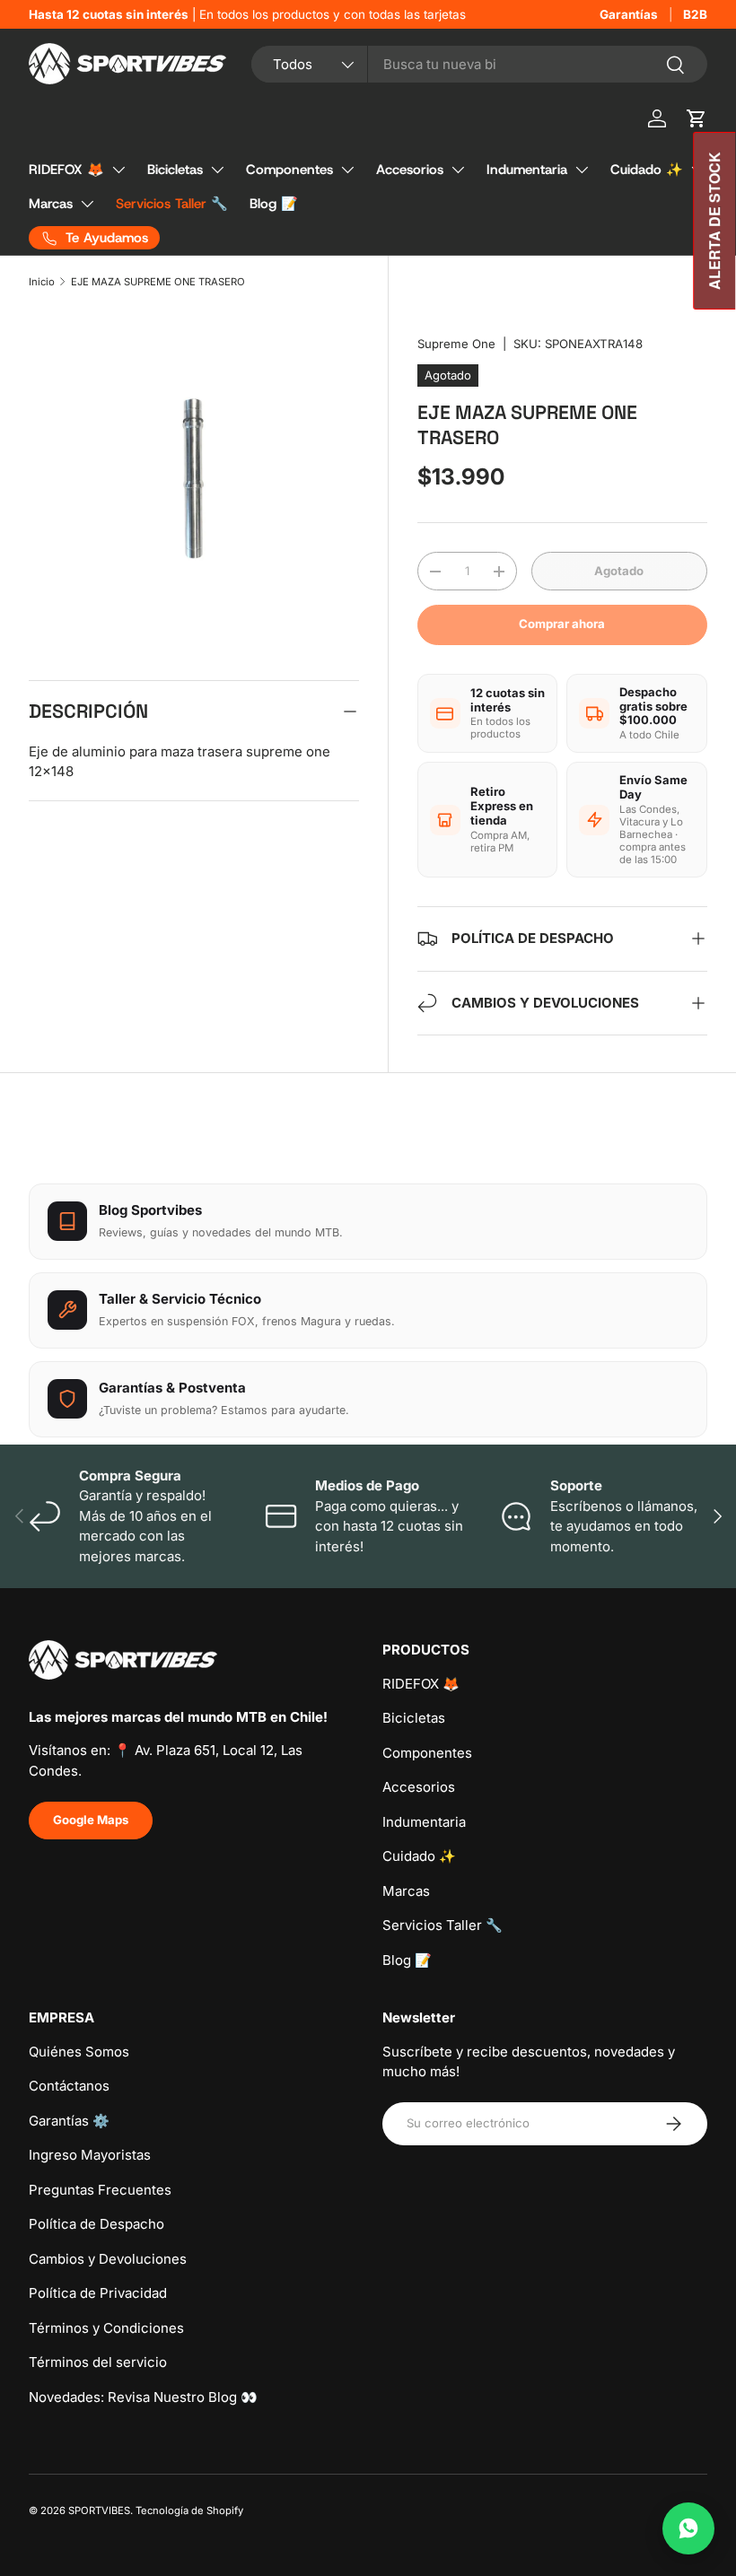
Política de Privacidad (98, 2293)
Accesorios (410, 170)
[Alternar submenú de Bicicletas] (217, 170)
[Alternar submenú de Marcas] (87, 204)
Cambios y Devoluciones (108, 2259)
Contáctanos (69, 2086)
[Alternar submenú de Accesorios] (458, 170)
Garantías (629, 14)
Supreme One (456, 344)
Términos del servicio (98, 2362)
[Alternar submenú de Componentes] (347, 170)
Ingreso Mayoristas (90, 2155)
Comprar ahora (562, 624)
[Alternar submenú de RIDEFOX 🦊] (118, 170)
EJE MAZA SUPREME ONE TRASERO (158, 282)
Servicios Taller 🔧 (172, 204)
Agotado (619, 571)
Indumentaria (527, 170)
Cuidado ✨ (647, 170)
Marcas (51, 204)
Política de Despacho (96, 2224)
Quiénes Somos (79, 2052)
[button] (697, 118)
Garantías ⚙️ (69, 2121)
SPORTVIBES (99, 2511)
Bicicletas (175, 170)
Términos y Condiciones (106, 2328)
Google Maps (91, 1820)
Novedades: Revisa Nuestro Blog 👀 (143, 2397)
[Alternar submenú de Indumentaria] (582, 170)
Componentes (289, 170)
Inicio (42, 282)
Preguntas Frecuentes (100, 2190)
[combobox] (479, 64)
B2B (695, 14)
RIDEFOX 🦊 (66, 170)
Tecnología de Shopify (189, 2511)
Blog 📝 (274, 204)
